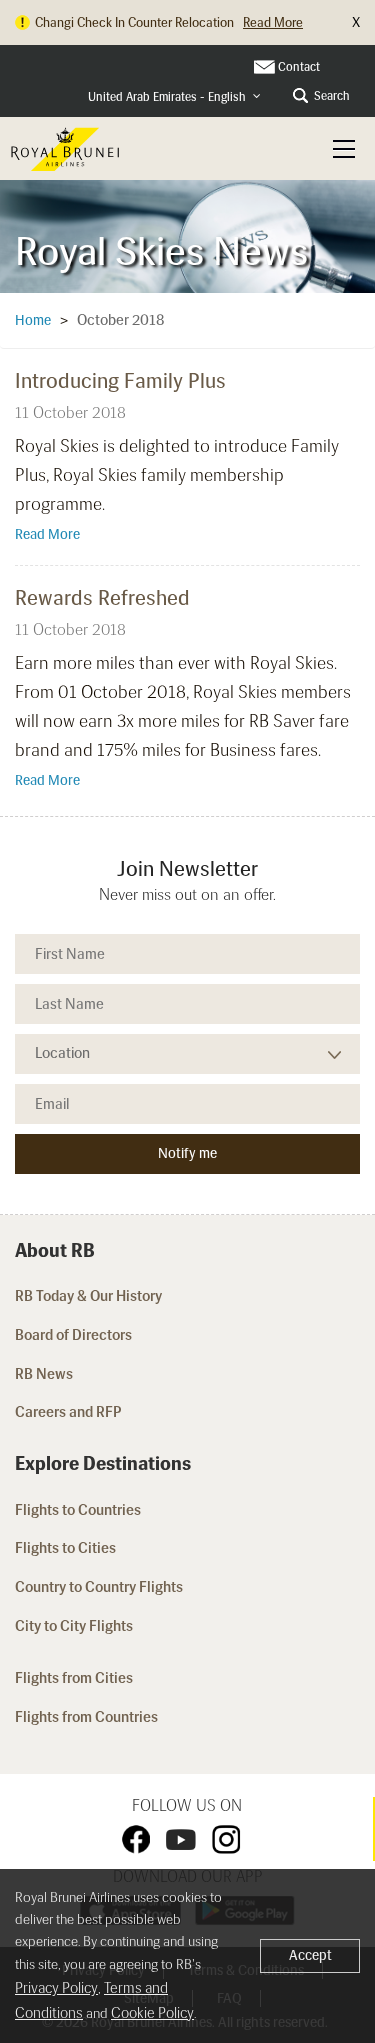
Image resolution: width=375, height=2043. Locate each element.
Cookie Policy (152, 2013)
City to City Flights (75, 1626)
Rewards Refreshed (102, 597)
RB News (44, 1374)
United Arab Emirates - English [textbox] (167, 97)
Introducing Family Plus (120, 380)
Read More (47, 534)
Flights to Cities (65, 1548)
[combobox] (174, 97)
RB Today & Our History (88, 1296)
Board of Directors (73, 1335)
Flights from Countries (86, 1717)
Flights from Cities (74, 1678)
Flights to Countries (78, 1510)
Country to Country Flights (100, 1587)
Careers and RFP (68, 1412)
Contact (299, 67)
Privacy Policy (56, 1988)
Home (33, 320)
